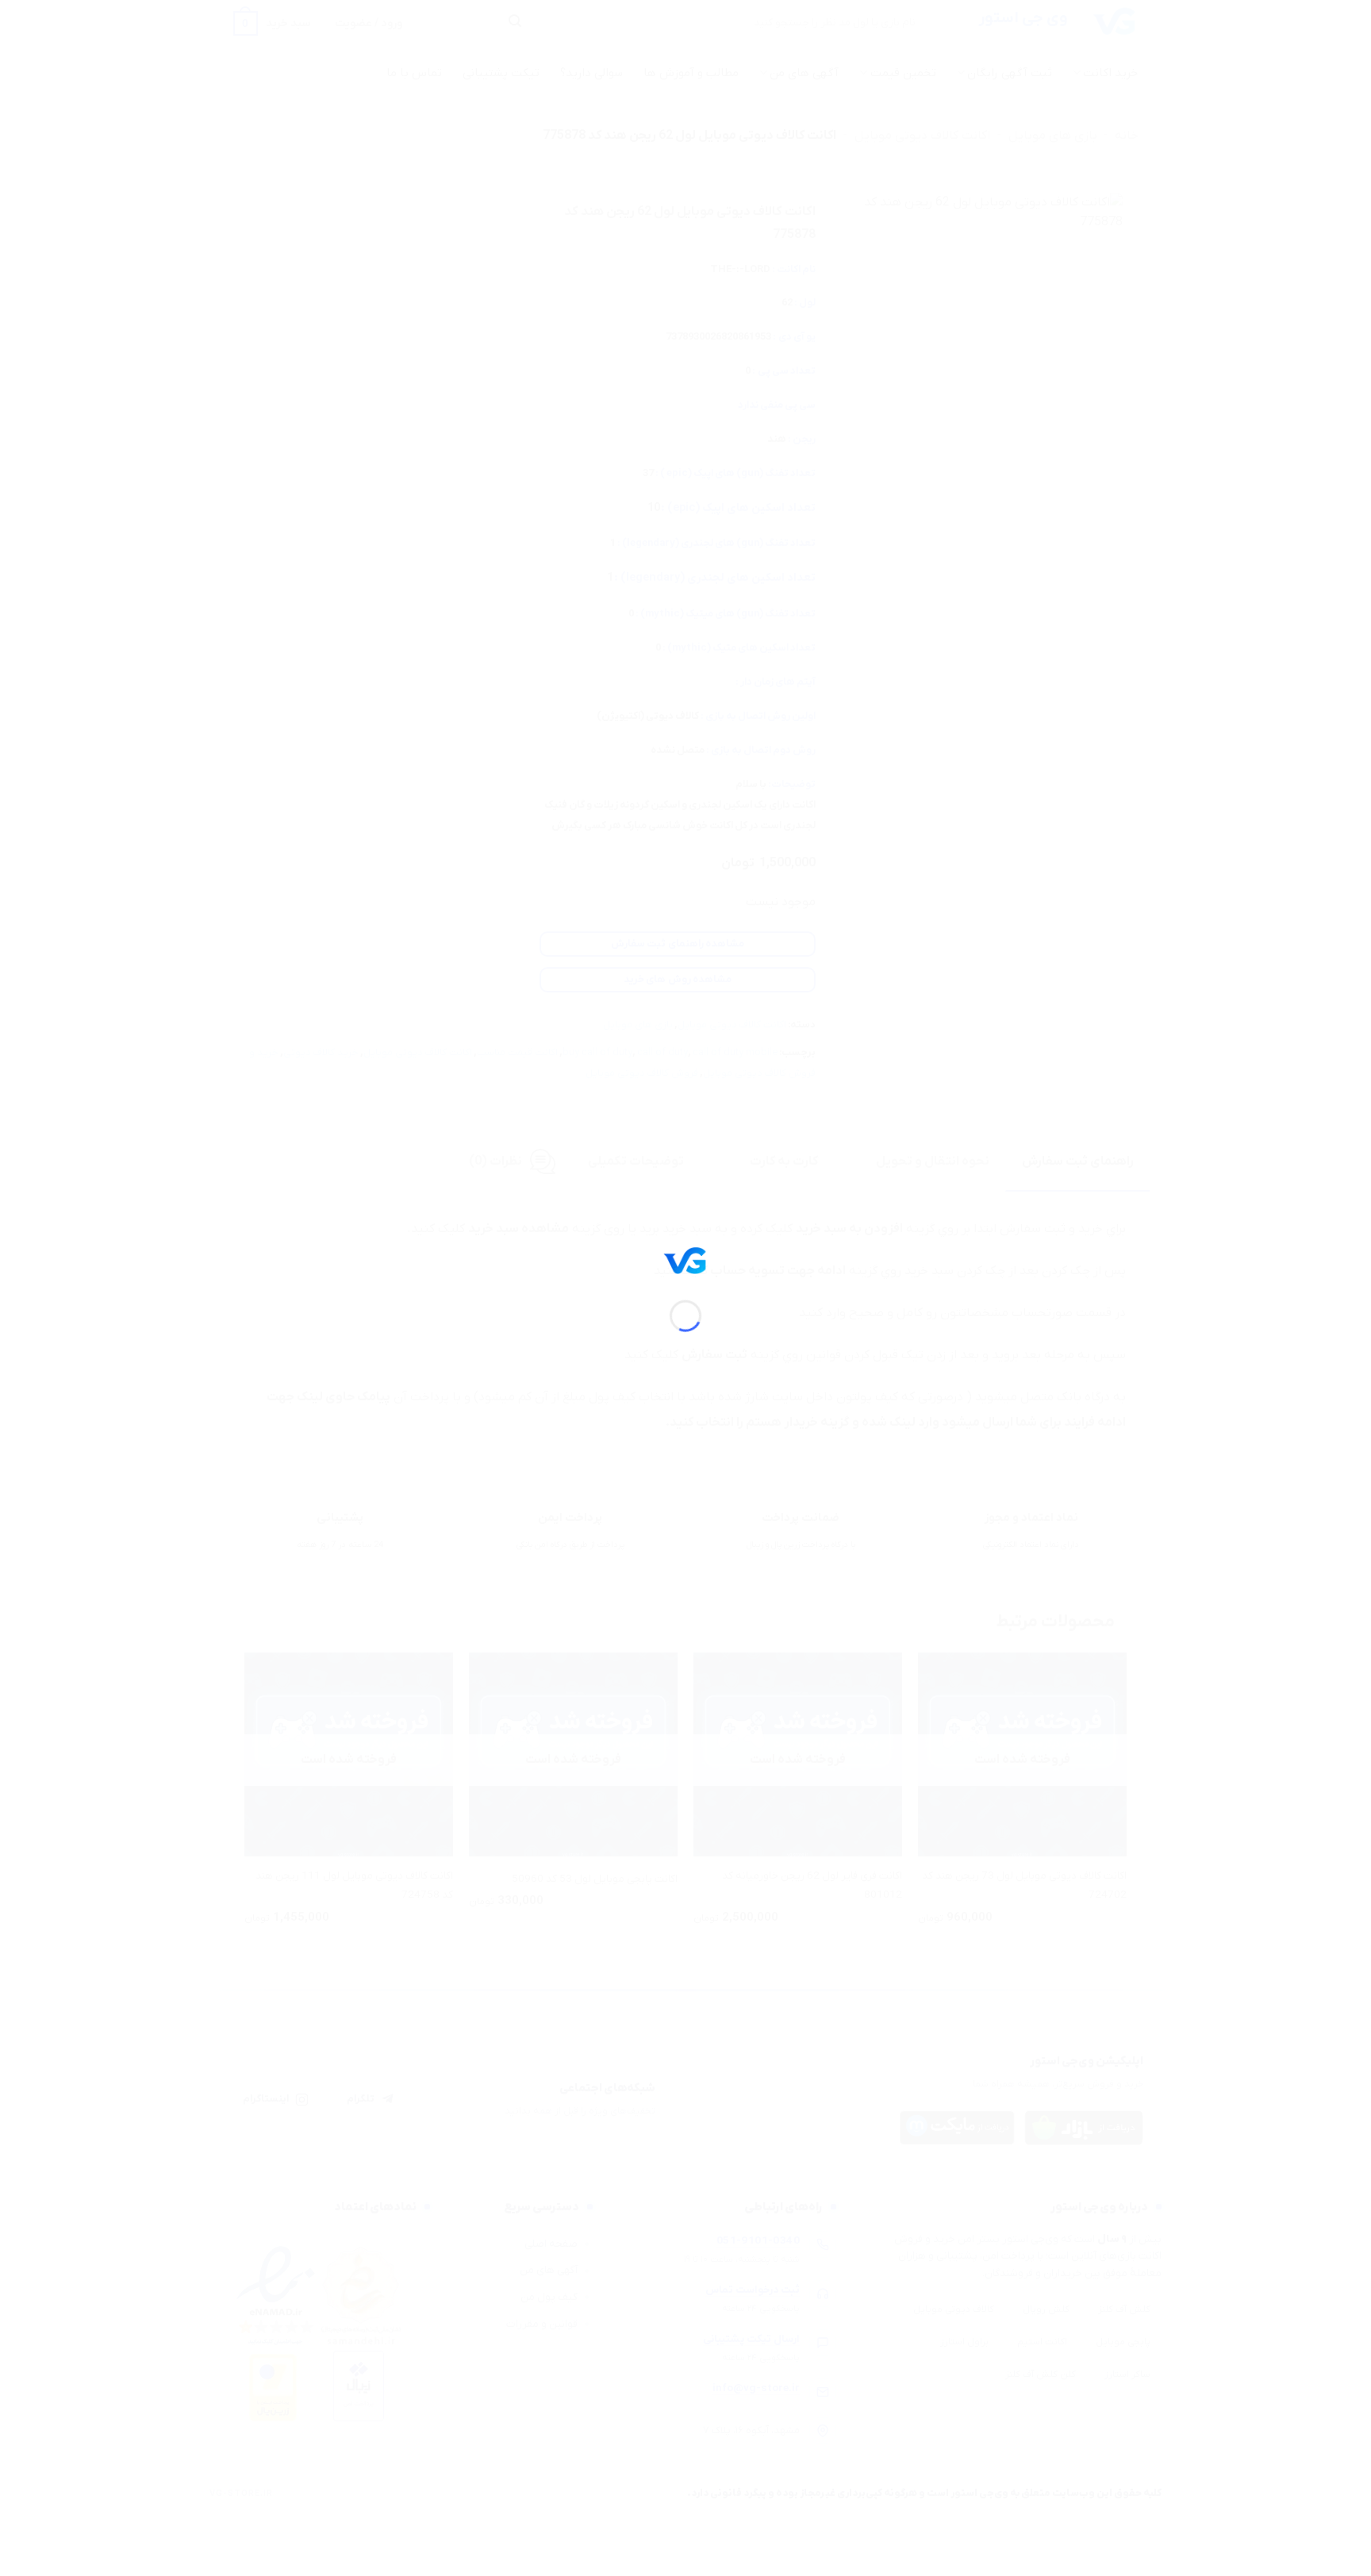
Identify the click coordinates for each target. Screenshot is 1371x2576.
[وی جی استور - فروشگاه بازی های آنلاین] (685, 1260)
